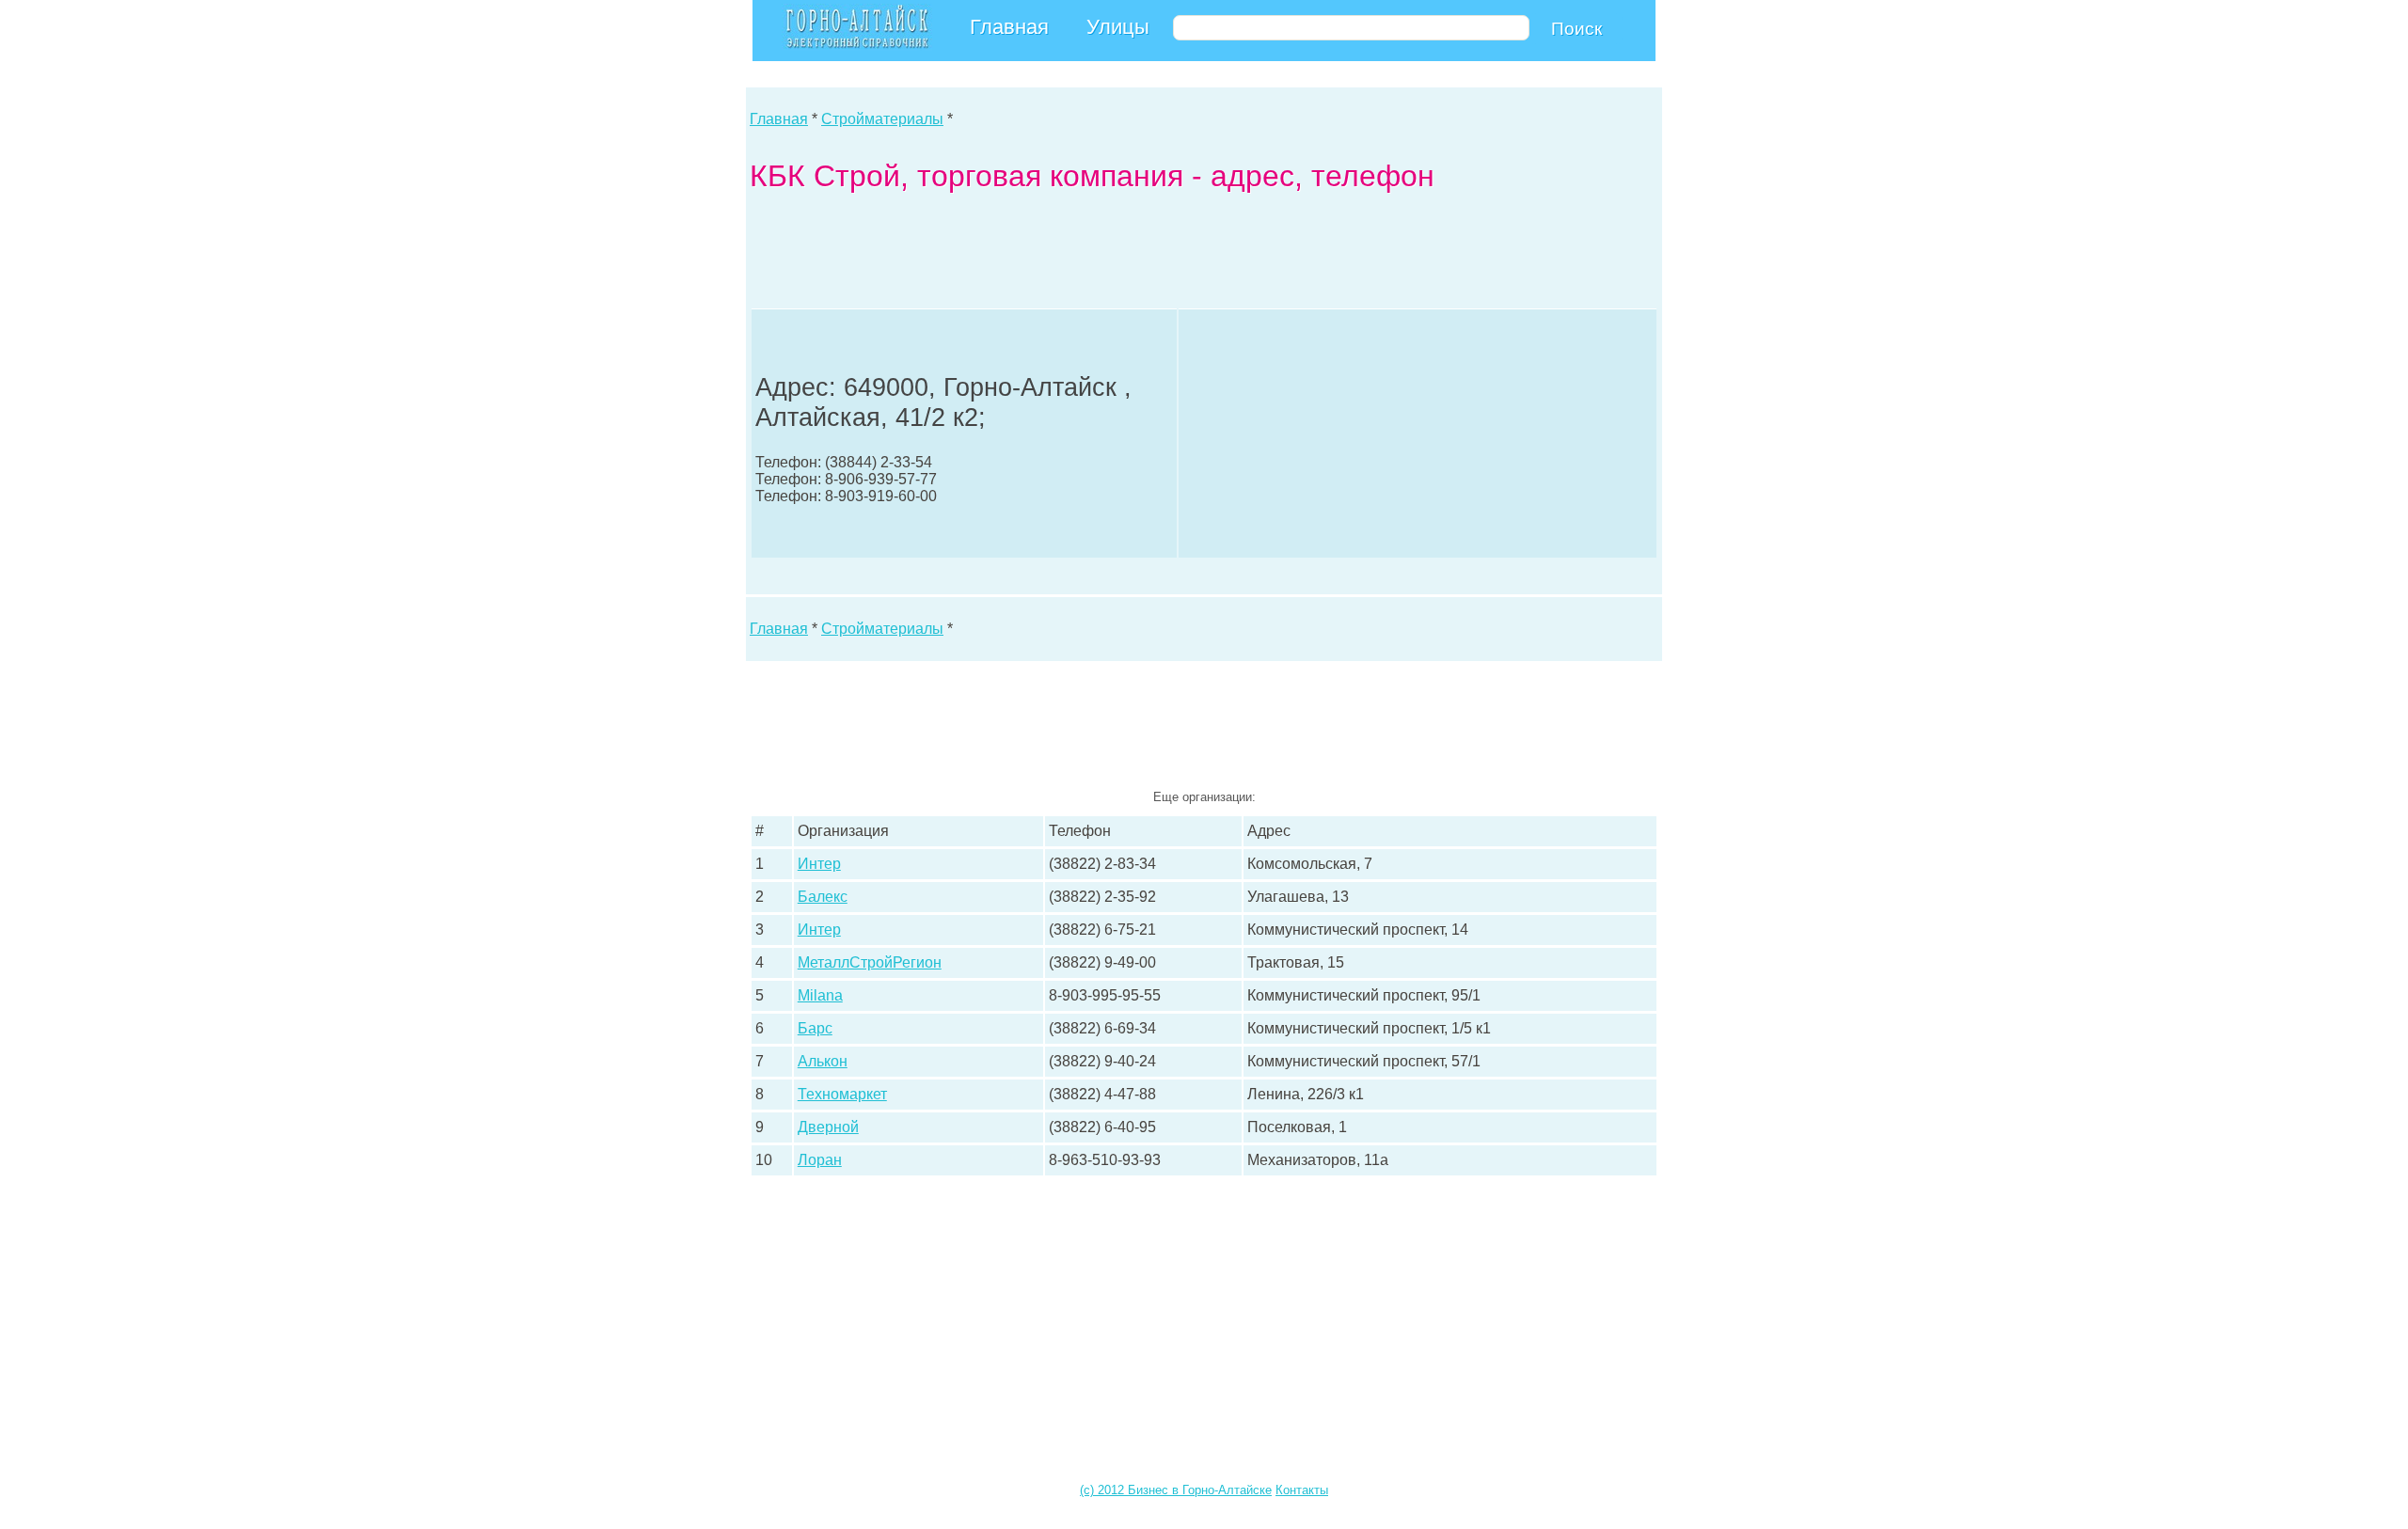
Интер (819, 864)
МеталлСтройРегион (870, 962)
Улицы (1118, 27)
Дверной (828, 1127)
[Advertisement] (1092, 255)
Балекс (823, 897)
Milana (820, 995)
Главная (1009, 27)
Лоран (820, 1160)
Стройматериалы (882, 119)
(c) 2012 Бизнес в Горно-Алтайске (1176, 1490)
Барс (815, 1028)
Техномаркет (842, 1094)
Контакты (1302, 1490)
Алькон (823, 1061)
